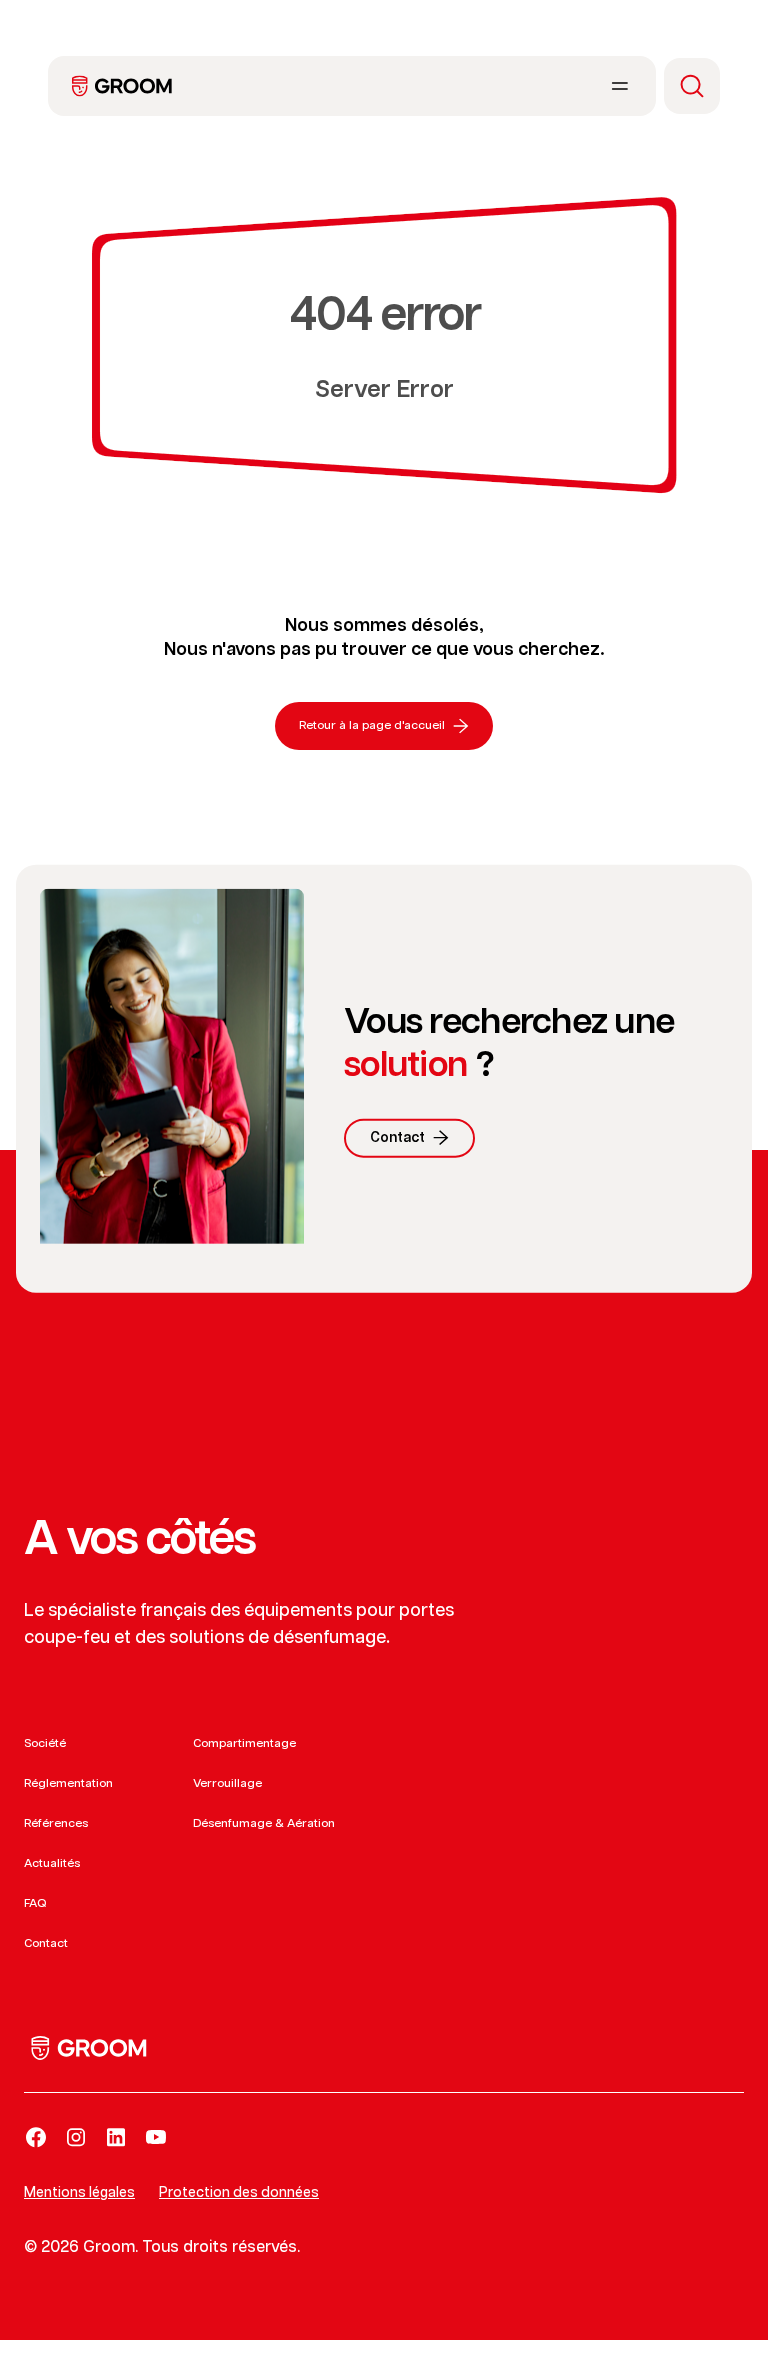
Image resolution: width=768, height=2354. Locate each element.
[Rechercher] (692, 86)
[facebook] (36, 2137)
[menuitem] (122, 86)
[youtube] (156, 2137)
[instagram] (76, 2137)
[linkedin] (116, 2137)
